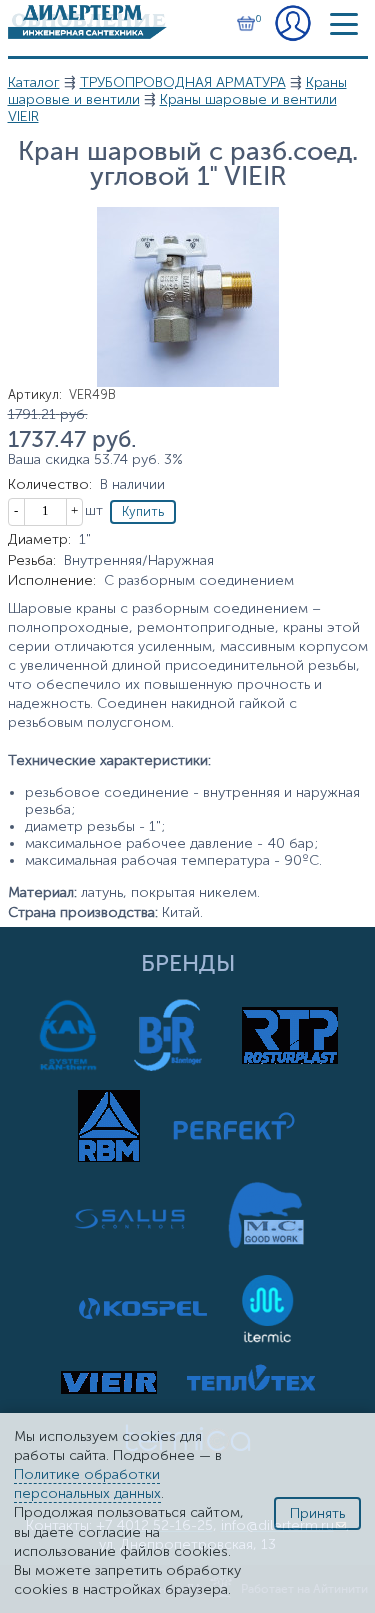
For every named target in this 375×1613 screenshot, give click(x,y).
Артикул (35, 394)
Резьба (32, 560)
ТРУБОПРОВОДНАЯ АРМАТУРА (183, 82)
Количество (50, 484)
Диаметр (39, 539)
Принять (317, 1513)
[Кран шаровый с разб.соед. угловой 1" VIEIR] (188, 382)
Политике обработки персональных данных (87, 1484)
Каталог (34, 82)
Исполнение (52, 580)
